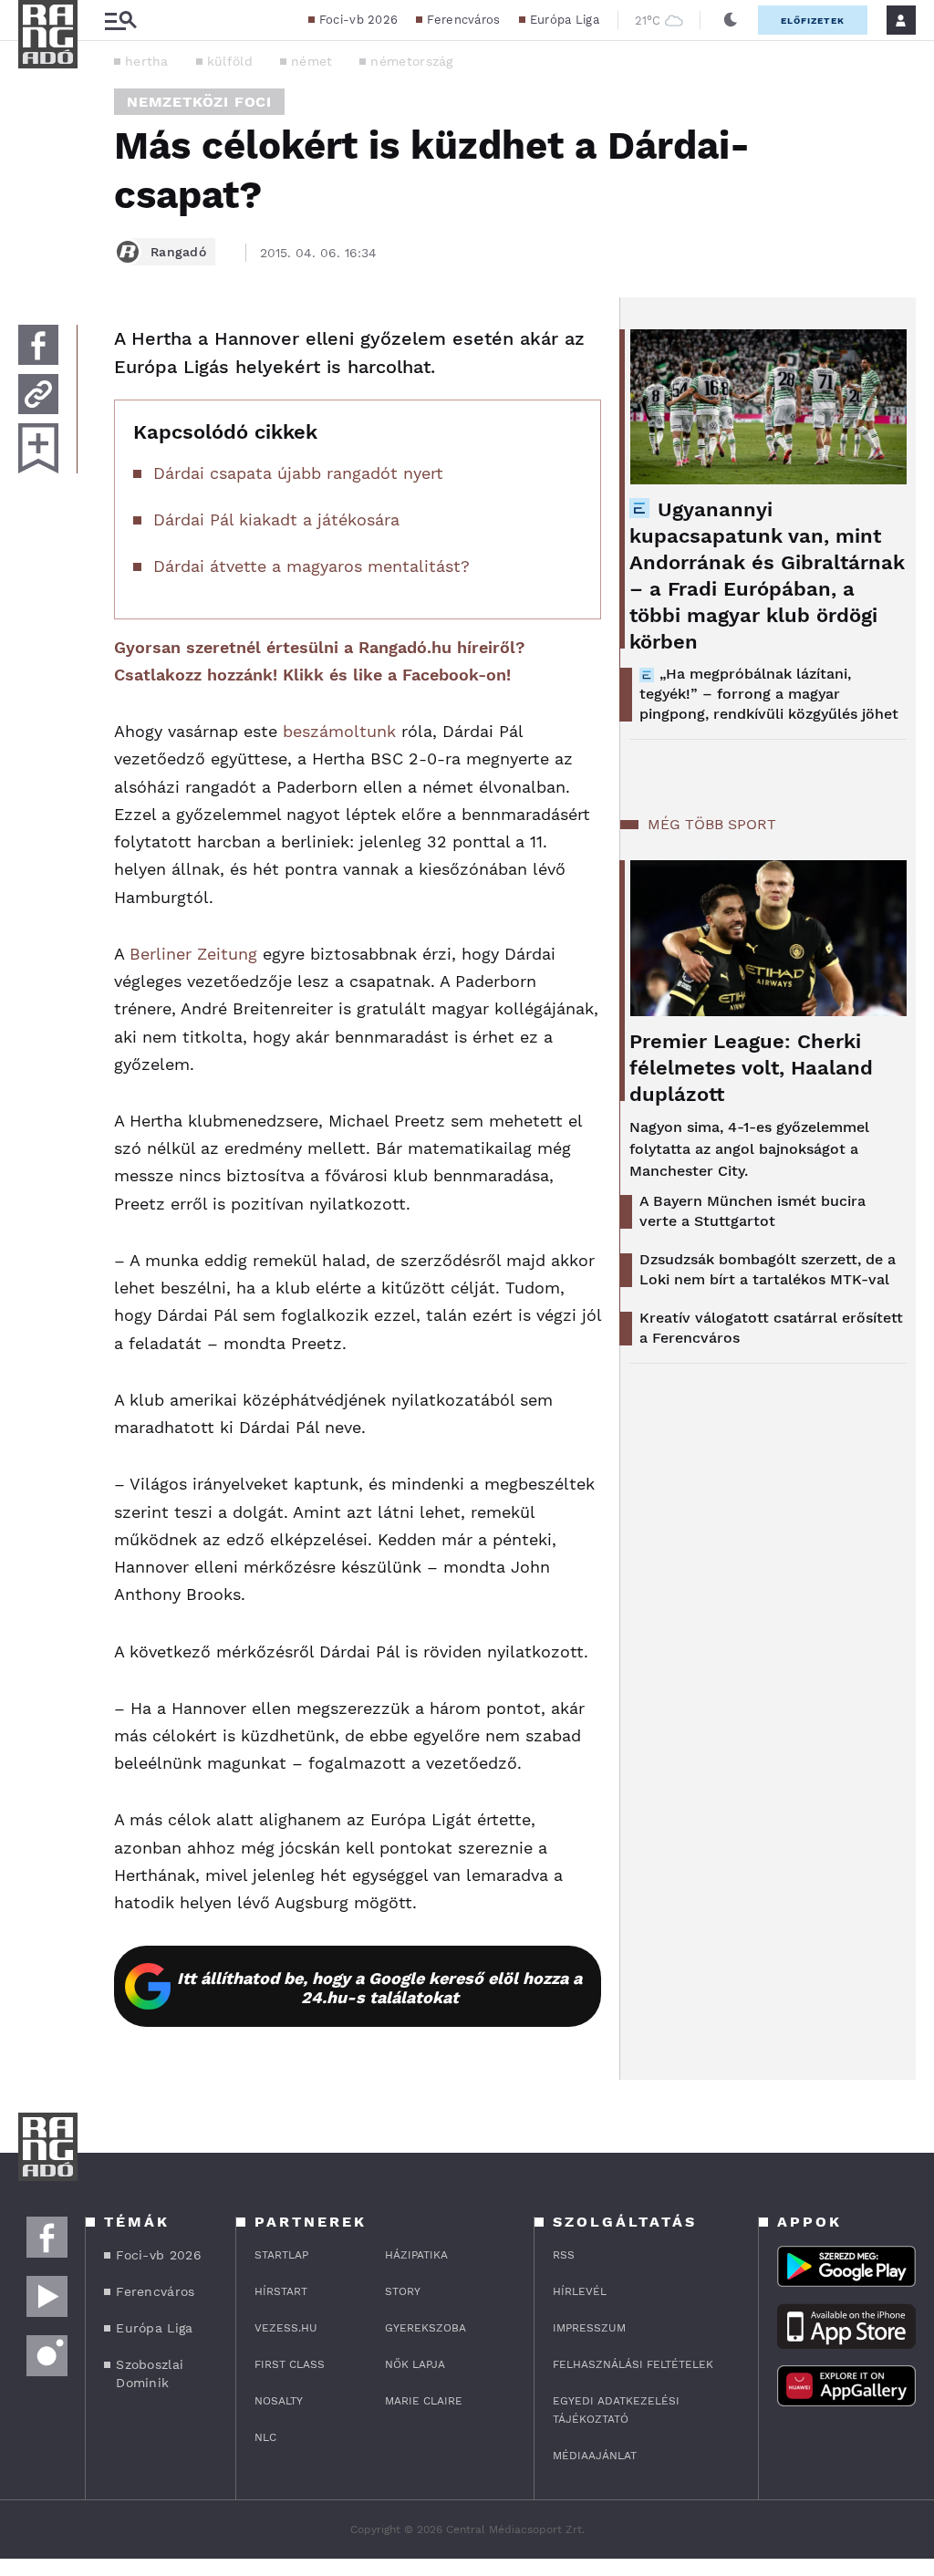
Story (403, 2291)
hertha (147, 61)
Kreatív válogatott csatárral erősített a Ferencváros (771, 1328)
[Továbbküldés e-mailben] (38, 394)
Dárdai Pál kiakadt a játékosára (276, 519)
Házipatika (416, 2255)
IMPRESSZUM (589, 2328)
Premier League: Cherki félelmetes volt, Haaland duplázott (751, 1068)
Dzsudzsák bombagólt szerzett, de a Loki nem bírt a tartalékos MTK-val (768, 1269)
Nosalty (279, 2401)
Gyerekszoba (425, 2328)
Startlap (281, 2255)
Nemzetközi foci (199, 102)
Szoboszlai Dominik (150, 2373)
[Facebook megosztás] (38, 345)
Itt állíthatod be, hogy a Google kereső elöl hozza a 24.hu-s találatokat (379, 1988)
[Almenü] (120, 21)
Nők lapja (415, 2364)
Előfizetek (813, 21)
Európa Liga (565, 20)
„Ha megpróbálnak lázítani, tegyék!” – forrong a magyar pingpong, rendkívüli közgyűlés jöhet (769, 694)
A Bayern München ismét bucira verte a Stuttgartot (752, 1211)
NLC (265, 2437)
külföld (230, 61)
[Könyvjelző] (38, 448)
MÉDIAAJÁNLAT (595, 2456)
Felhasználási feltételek (633, 2364)
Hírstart (281, 2291)
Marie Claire (424, 2401)
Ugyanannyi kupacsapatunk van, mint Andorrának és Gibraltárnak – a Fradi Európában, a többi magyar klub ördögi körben (767, 576)
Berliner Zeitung (193, 954)
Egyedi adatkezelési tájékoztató (616, 2410)
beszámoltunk (339, 731)
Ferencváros (463, 20)
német (312, 61)
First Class (290, 2364)
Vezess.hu (286, 2328)
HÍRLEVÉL (580, 2291)
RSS (564, 2255)
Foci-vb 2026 (359, 20)
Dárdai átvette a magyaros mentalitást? (311, 566)
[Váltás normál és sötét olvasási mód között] (731, 20)
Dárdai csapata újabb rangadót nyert (298, 473)
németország (411, 61)
